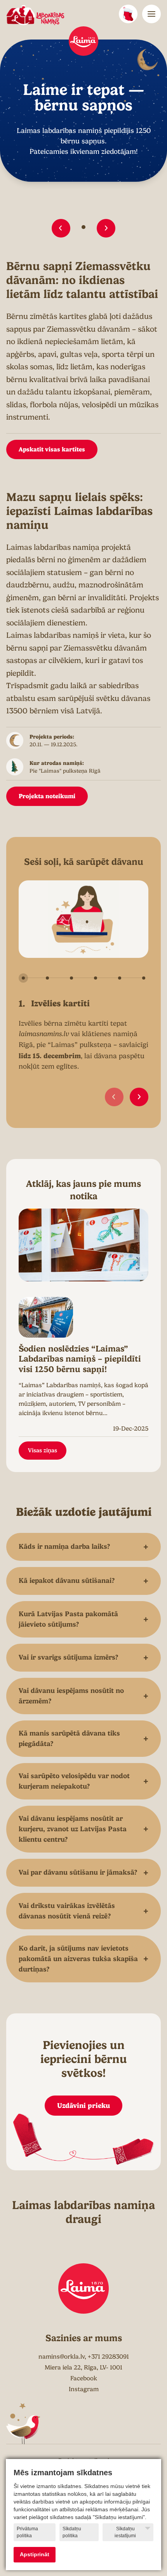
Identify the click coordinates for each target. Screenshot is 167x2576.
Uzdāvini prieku (83, 2105)
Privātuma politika (27, 2532)
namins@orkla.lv (62, 2357)
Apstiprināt (35, 2554)
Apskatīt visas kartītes (52, 449)
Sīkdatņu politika (72, 2532)
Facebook (84, 2378)
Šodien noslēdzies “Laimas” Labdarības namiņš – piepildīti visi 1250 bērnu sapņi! (80, 1359)
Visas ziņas (43, 1450)
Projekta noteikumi (47, 796)
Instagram (84, 2389)
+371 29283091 (108, 2357)
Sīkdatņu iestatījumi (125, 2532)
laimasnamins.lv (44, 1034)
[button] (61, 228)
